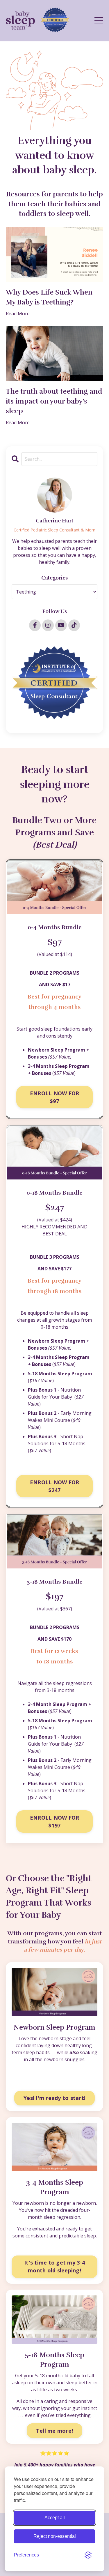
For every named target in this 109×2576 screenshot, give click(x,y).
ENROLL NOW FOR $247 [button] (55, 1486)
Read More (18, 314)
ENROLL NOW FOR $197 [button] (55, 1821)
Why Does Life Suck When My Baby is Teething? (49, 297)
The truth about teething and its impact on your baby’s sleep (54, 401)
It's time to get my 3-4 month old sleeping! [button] (54, 2266)
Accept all (55, 2518)
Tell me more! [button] (54, 2431)
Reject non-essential (55, 2536)
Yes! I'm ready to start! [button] (54, 2098)
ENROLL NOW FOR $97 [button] (55, 1097)
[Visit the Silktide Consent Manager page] (88, 2555)
